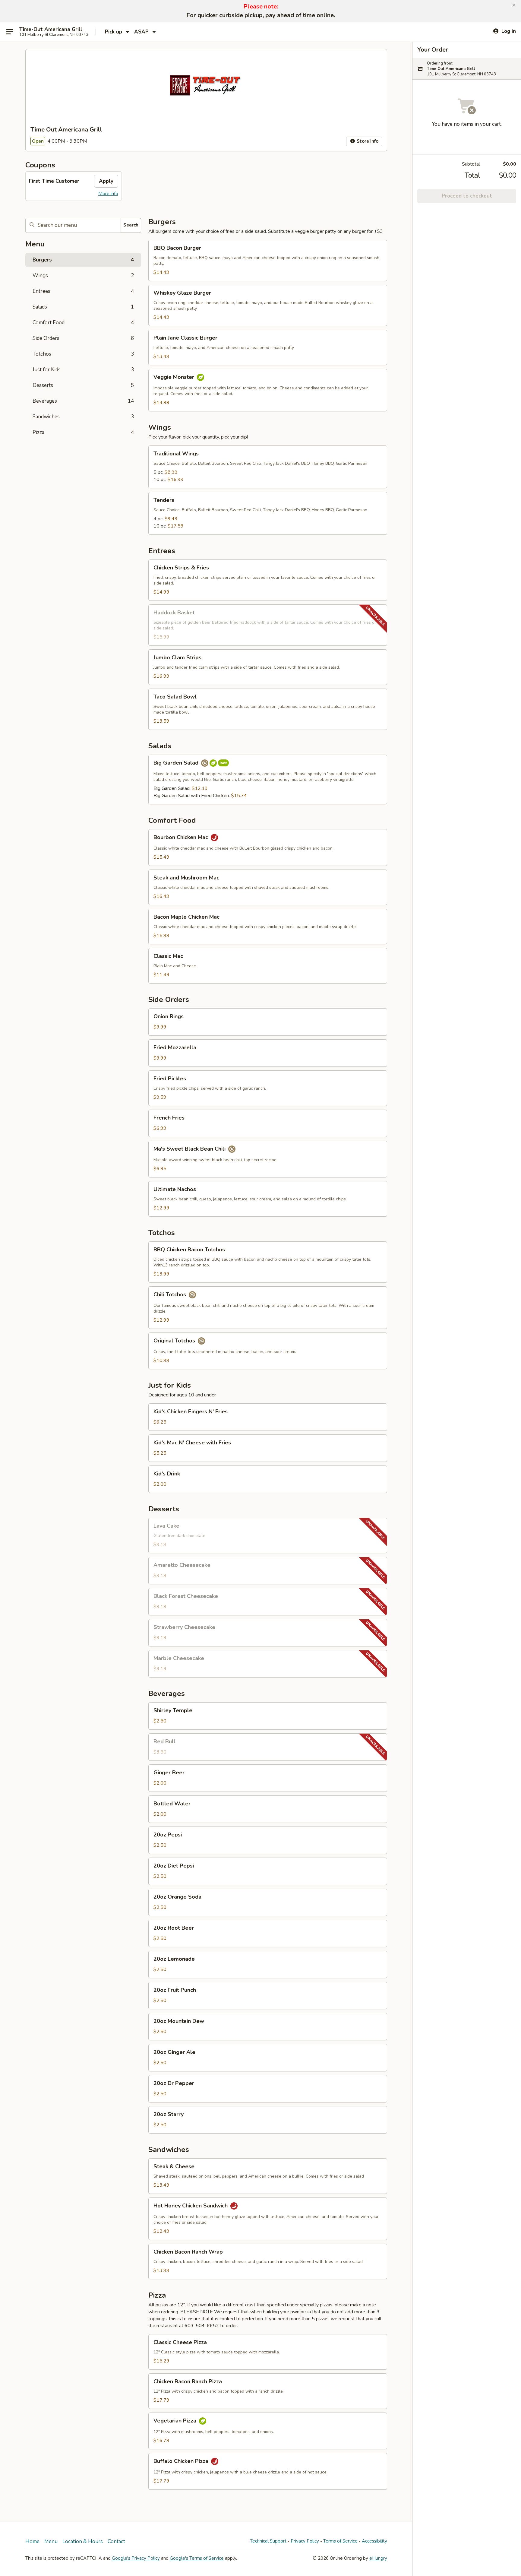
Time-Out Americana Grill (51, 30)
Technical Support (268, 2541)
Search (131, 225)
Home (32, 2541)
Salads (83, 307)
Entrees (83, 291)
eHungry (378, 2558)
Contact (116, 2541)
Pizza (83, 432)
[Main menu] (10, 32)
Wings (83, 276)
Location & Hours (83, 2541)
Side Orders (83, 338)
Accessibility (374, 2541)
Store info (367, 141)
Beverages (83, 401)
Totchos (83, 354)
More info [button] (108, 194)
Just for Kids (83, 370)
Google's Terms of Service (197, 2558)
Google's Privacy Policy (136, 2558)
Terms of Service (340, 2541)
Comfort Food (83, 323)
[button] (514, 5)
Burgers (83, 260)
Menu (51, 2541)
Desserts (83, 385)
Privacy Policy (305, 2541)
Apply (106, 181)
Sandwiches (83, 417)
